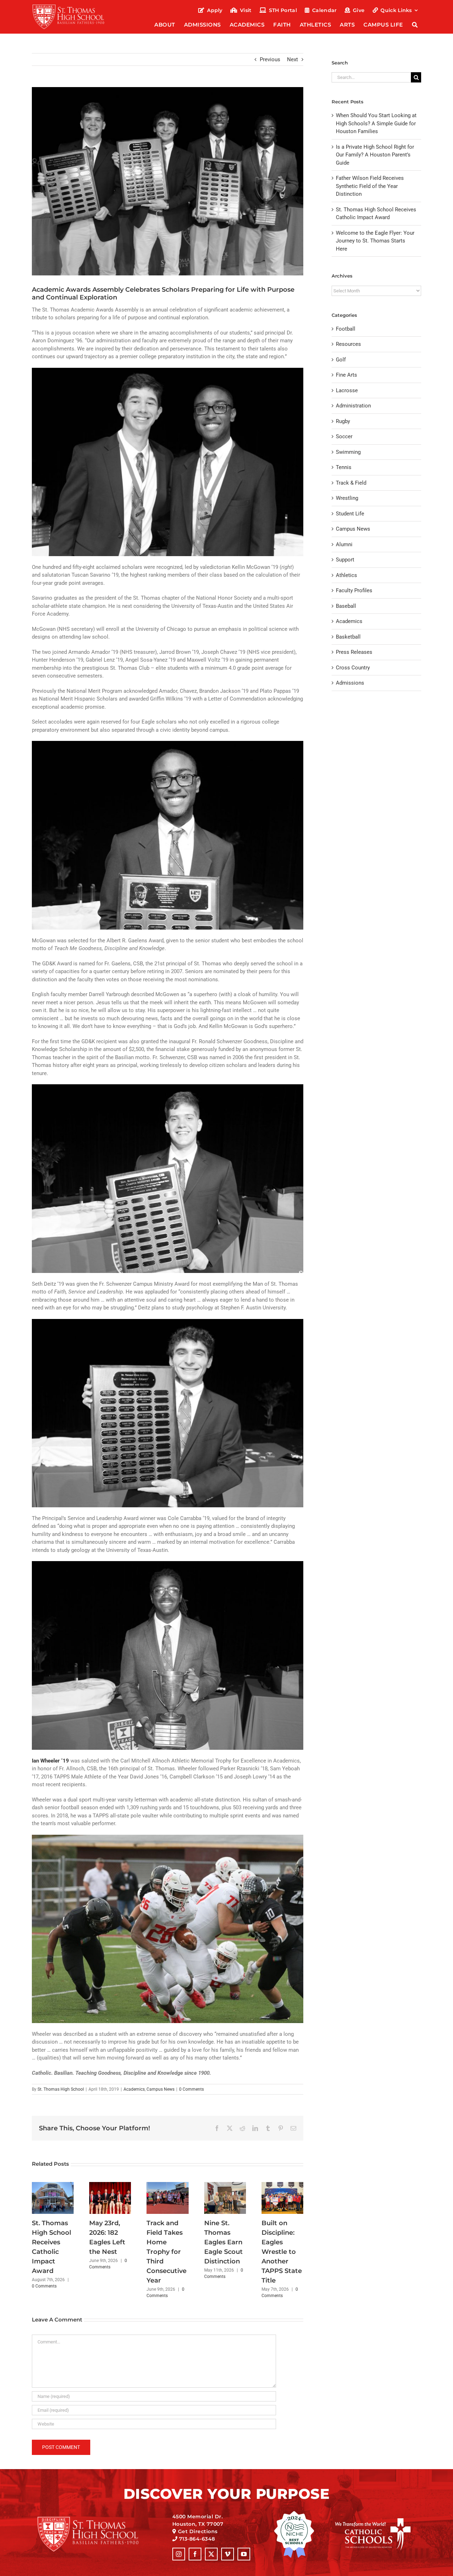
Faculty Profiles (354, 590)
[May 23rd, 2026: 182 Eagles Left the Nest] (110, 2185)
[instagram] (179, 2554)
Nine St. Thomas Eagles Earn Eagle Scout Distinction (223, 2242)
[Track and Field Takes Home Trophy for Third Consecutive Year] (167, 2185)
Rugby (343, 421)
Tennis (344, 467)
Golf (341, 360)
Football (346, 329)
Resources (348, 344)
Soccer (344, 436)
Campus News (160, 2089)
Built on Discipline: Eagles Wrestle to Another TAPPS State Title (282, 2252)
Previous (270, 59)
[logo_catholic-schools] (373, 2521)
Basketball (348, 637)
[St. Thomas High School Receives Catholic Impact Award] (53, 2185)
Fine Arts (346, 375)
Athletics (346, 575)
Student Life (350, 514)
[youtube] (244, 2554)
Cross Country (353, 668)
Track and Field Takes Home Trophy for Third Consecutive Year (167, 2252)
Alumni (344, 544)
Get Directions (198, 2531)
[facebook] (195, 2554)
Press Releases (354, 652)
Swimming (348, 452)
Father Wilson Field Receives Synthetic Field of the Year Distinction (370, 186)
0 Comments (191, 2089)
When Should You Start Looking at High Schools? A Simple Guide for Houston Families (376, 123)
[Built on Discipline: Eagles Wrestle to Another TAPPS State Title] (282, 2185)
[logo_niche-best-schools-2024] (294, 2513)
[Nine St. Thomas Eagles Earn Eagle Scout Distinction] (225, 2185)
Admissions (350, 683)
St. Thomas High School (61, 2089)
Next (293, 59)
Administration (353, 406)
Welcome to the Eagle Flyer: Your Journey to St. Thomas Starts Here (375, 241)
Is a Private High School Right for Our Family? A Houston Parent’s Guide (375, 155)
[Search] (415, 25)
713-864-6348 (197, 2539)
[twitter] (211, 2554)
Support (345, 560)
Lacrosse (347, 390)
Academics (134, 2089)
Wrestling (347, 498)
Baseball (346, 606)
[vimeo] (228, 2554)
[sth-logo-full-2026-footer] (97, 2519)
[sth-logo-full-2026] (75, 6)
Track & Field (351, 483)
